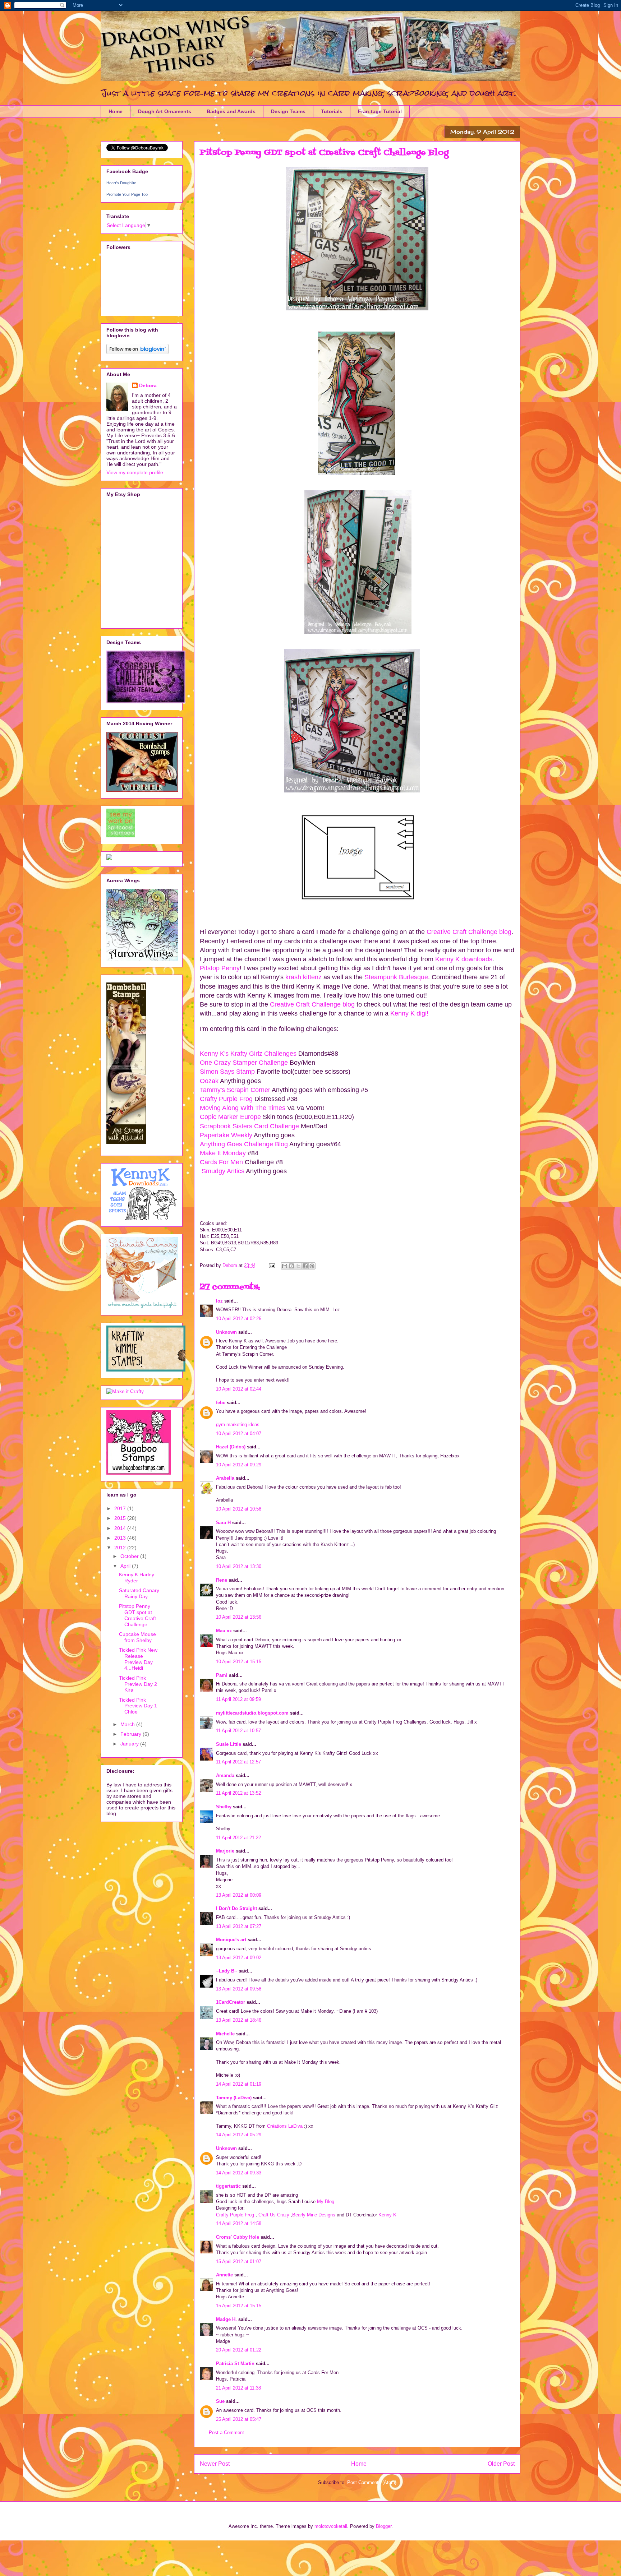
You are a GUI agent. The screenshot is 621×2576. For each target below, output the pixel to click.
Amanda (225, 1775)
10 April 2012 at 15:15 (239, 1662)
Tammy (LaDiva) (234, 2098)
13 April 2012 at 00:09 (239, 1895)
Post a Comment (226, 2432)
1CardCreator (231, 2002)
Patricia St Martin (235, 2364)
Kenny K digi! (408, 1013)
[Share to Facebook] (305, 1266)
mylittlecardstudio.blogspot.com (252, 1713)
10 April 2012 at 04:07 (239, 1433)
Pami (222, 1675)
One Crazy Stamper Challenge (244, 1063)
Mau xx (224, 1631)
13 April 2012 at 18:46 (239, 2020)
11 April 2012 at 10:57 (238, 1731)
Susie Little (229, 1744)
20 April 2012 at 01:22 (239, 2350)
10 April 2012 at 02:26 (239, 1319)
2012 (121, 1548)
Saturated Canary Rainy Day (139, 1593)
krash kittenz (303, 977)
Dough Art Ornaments (165, 111)
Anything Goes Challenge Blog (245, 1144)
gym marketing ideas (238, 1425)
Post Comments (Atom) (372, 2482)
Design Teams (288, 111)
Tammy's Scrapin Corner (236, 1090)
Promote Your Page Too (127, 194)
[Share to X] (298, 1266)
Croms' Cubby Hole (238, 2237)
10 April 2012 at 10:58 (239, 1509)
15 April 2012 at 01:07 (239, 2261)
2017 (121, 1508)
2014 (121, 1528)
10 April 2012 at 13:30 (239, 1566)
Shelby (224, 1807)
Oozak (209, 1081)
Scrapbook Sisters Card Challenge (249, 1126)
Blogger (384, 2526)
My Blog (326, 2202)
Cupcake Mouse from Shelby (137, 1637)
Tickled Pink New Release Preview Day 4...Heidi (138, 1659)
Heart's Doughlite (121, 183)
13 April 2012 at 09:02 (239, 1958)
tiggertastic (228, 2186)
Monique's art (231, 1940)
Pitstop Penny (220, 968)
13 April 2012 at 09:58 (239, 1989)
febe (221, 1403)
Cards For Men (222, 1162)
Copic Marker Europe (231, 1117)
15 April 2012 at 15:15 (239, 2306)
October (130, 1556)
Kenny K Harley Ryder (137, 1578)
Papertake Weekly (227, 1135)
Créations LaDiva (285, 2126)
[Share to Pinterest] (312, 1266)
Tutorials (332, 111)
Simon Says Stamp (227, 1072)
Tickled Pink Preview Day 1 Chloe (138, 1706)
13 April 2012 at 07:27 (239, 1926)
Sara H (223, 1523)
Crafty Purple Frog (227, 1099)
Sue (220, 2401)
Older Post (501, 2464)
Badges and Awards (231, 111)
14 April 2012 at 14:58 (239, 2223)
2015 (121, 1518)
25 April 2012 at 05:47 (239, 2419)
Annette (224, 2275)
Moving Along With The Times (243, 1108)
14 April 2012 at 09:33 (239, 2173)
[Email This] (285, 1266)
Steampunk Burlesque (396, 977)
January (130, 1744)
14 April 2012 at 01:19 (239, 2084)
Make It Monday (223, 1153)
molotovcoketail (331, 2526)
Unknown (226, 1332)
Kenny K (387, 2215)
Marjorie (225, 1851)
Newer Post (215, 2464)
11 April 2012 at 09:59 (238, 1699)
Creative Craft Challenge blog (468, 932)
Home (116, 111)
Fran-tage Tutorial (380, 111)
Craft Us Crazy (274, 2215)
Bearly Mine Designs (314, 2215)
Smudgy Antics (223, 1171)
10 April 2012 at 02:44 (239, 1389)
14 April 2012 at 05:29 (239, 2135)
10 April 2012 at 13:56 (239, 1617)
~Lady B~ (227, 1971)
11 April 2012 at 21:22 (238, 1838)
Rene (222, 1580)
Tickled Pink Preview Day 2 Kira (138, 1684)
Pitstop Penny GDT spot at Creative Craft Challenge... (137, 1615)
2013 (121, 1538)
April (126, 1566)
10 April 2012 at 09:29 (239, 1465)
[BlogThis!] (291, 1266)
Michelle (225, 2034)
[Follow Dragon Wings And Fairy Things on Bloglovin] (137, 352)
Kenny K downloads (464, 959)
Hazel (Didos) (231, 1447)
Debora (148, 385)
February (132, 1734)
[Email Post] (272, 1265)
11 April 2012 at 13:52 (238, 1793)
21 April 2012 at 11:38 (238, 2388)
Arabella (225, 1478)
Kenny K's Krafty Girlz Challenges (248, 1054)
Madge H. (226, 2319)
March (128, 1724)
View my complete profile (135, 472)
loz (219, 1301)
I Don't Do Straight (236, 1908)
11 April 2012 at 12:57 (238, 1762)
